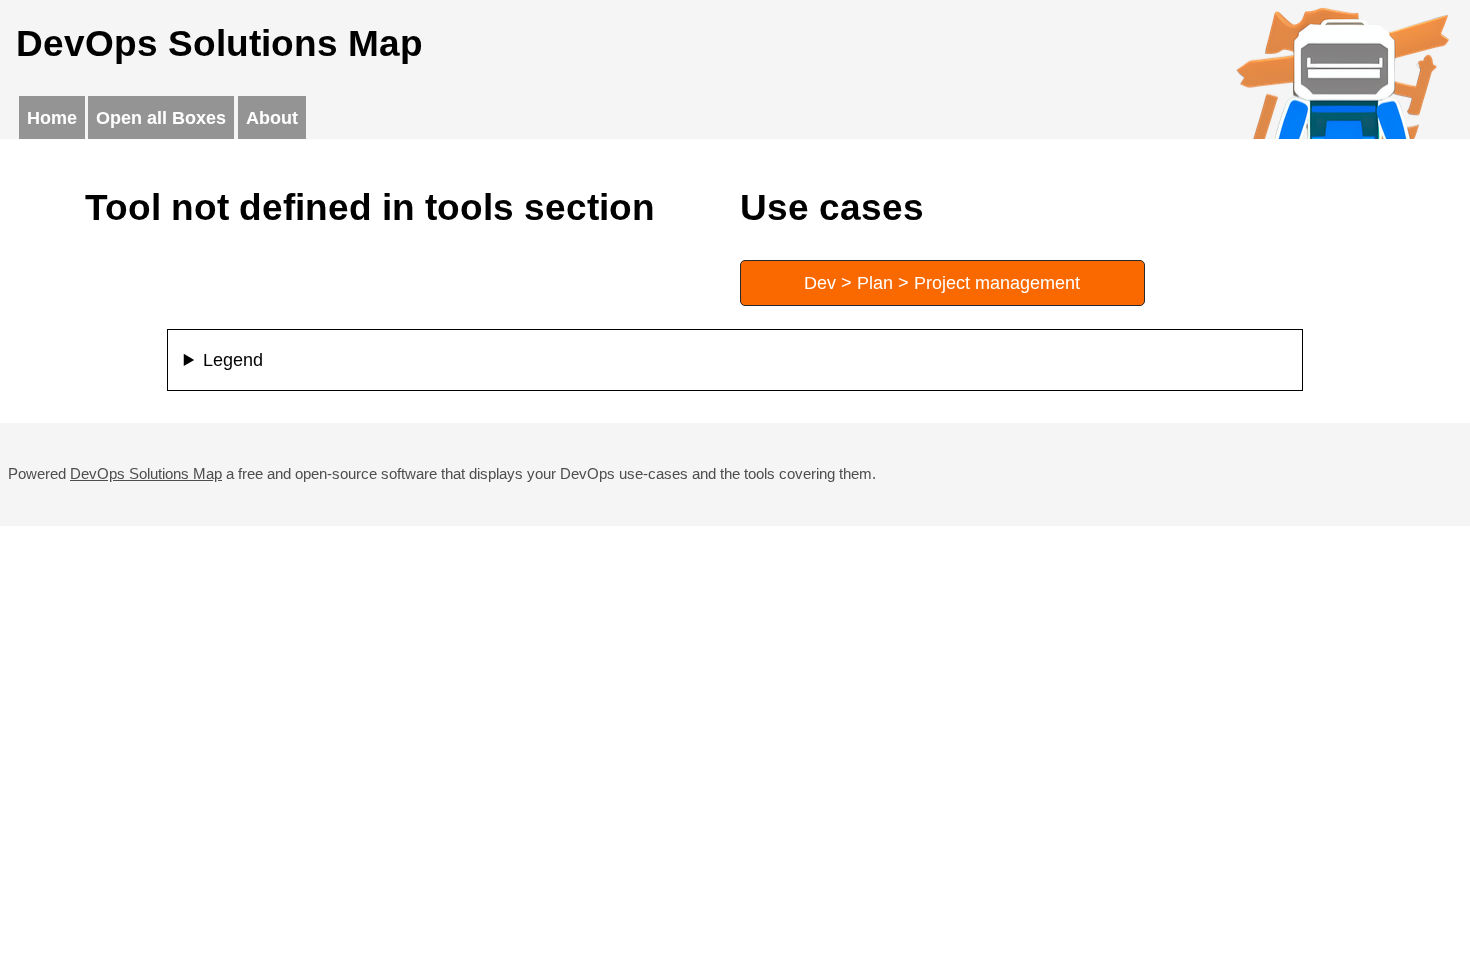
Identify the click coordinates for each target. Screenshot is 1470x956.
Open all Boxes (161, 117)
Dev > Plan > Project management (942, 282)
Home (52, 117)
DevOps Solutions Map (146, 473)
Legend (233, 359)
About (272, 117)
